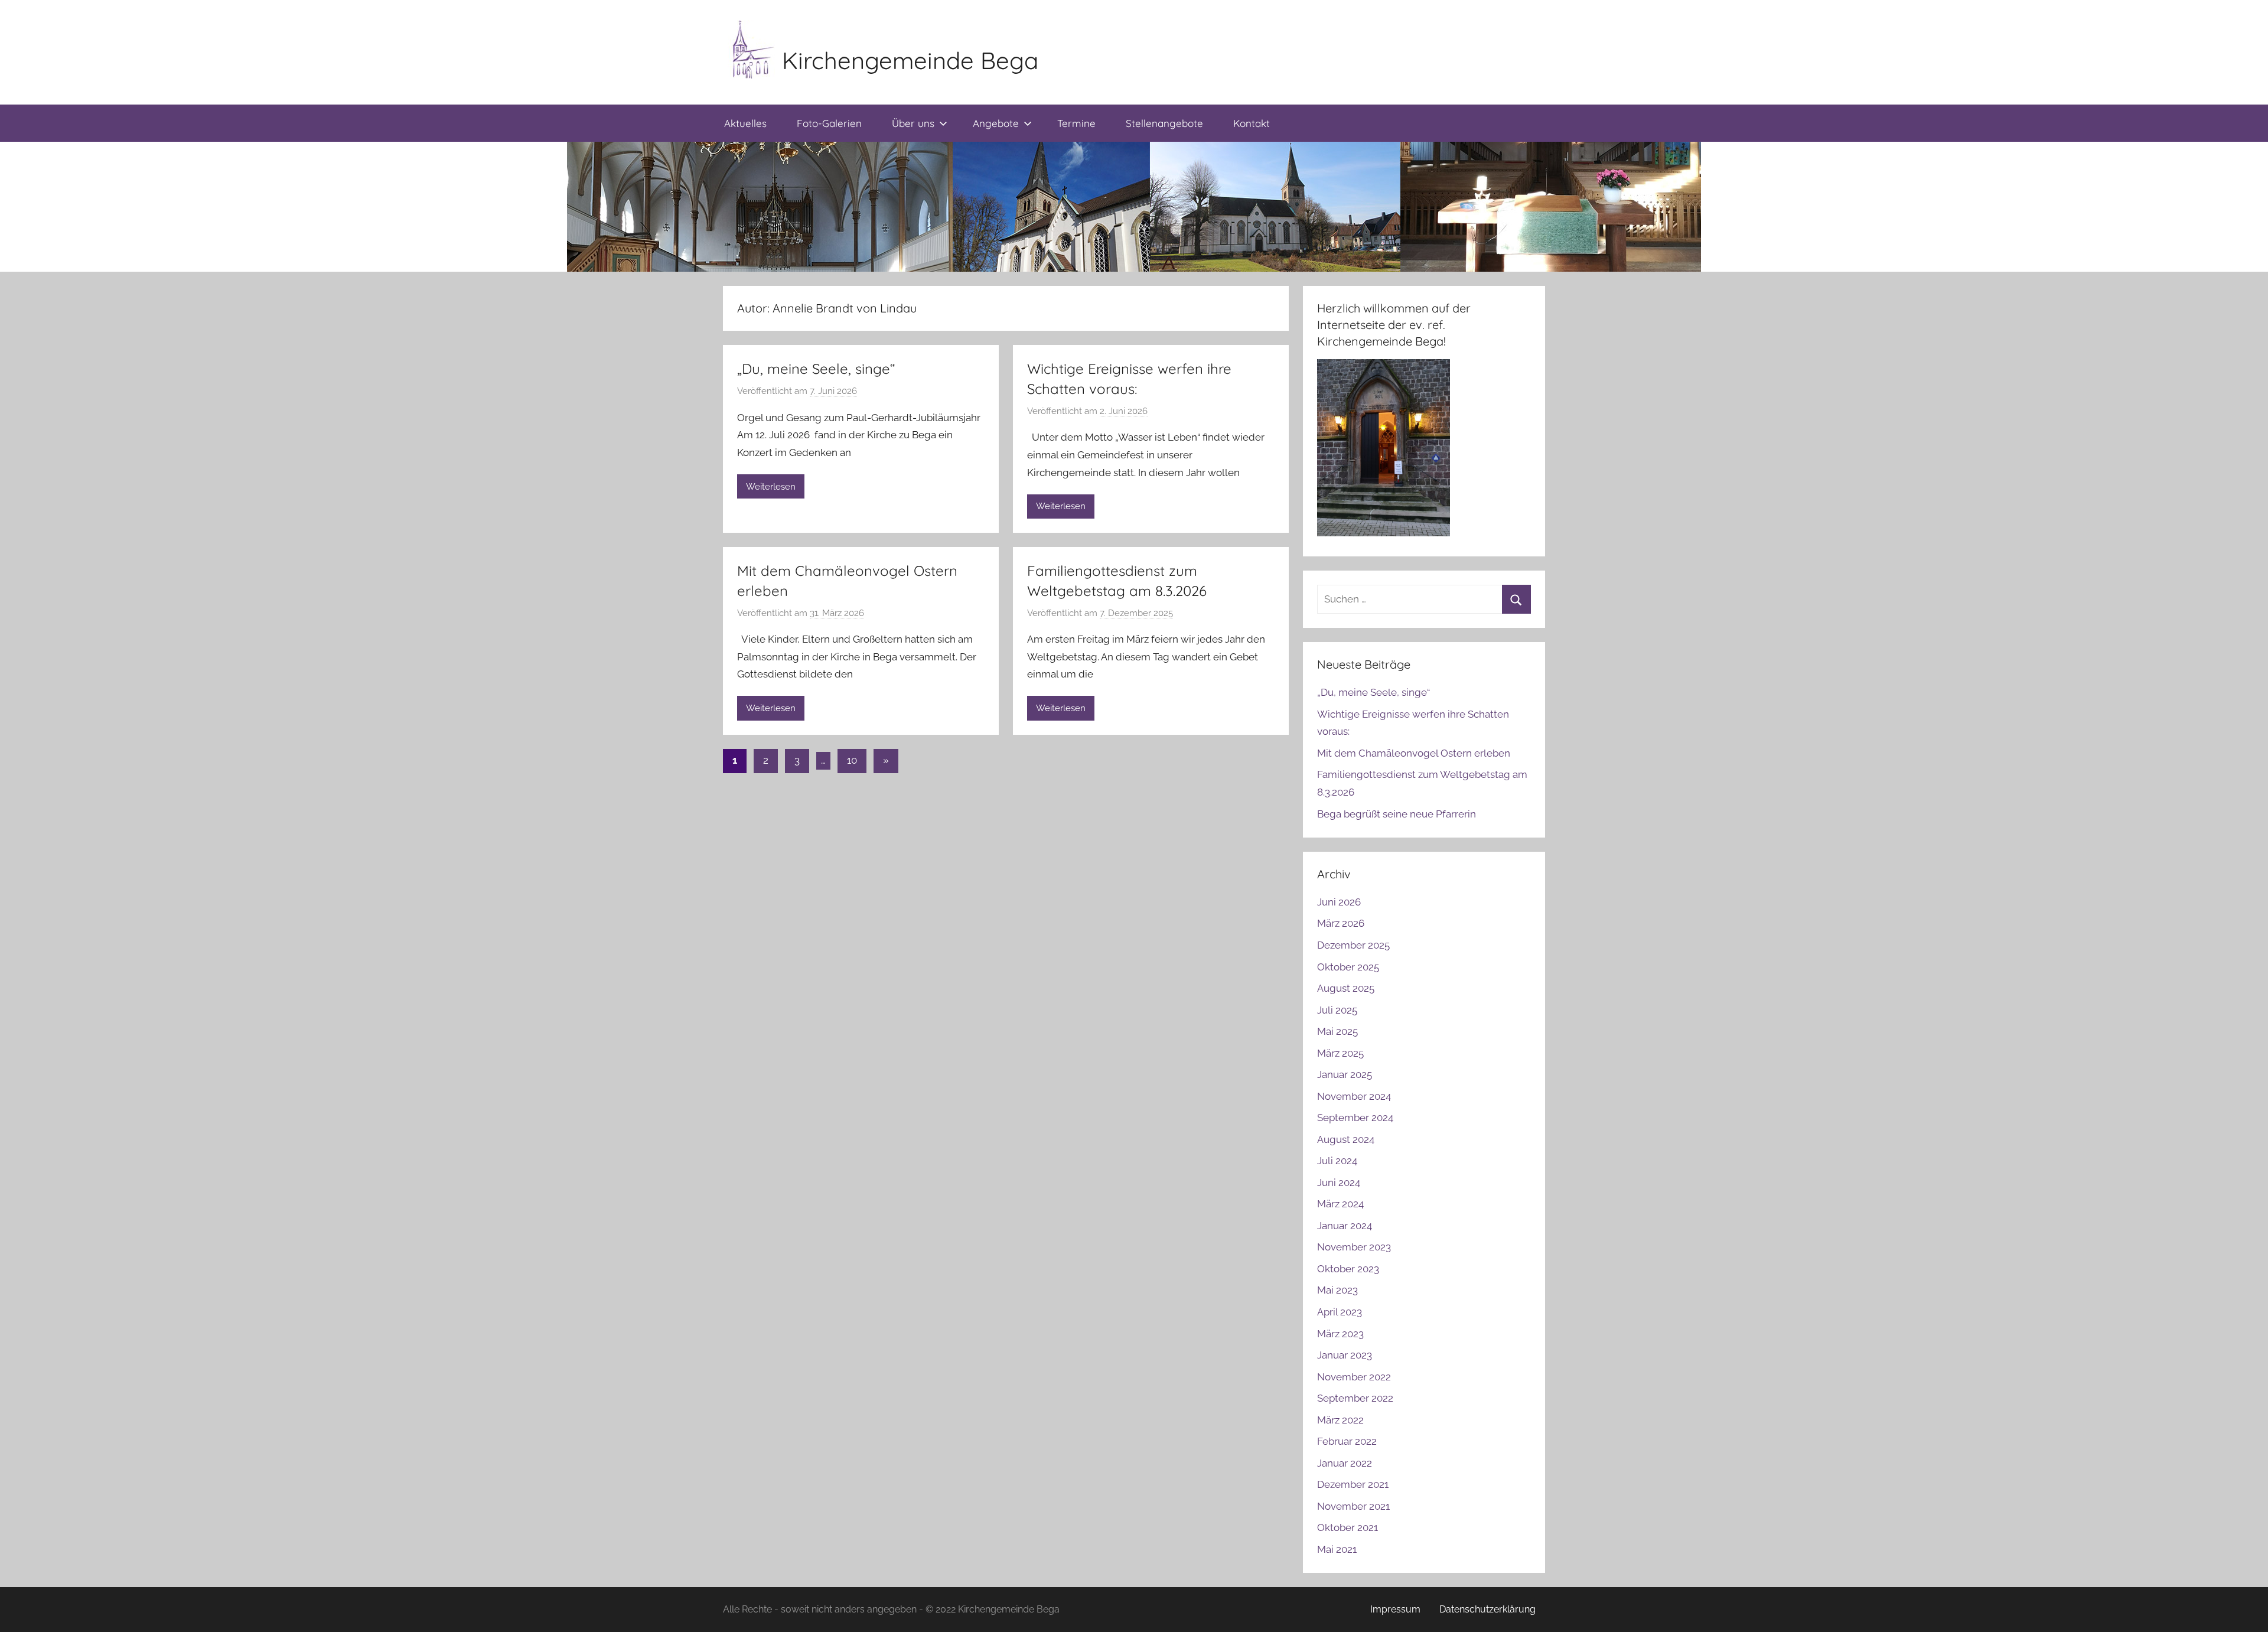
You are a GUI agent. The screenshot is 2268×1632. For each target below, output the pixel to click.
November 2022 (1354, 1377)
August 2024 (1346, 1139)
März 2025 (1340, 1053)
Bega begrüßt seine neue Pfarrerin (1397, 814)
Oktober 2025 (1348, 967)
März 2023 (1340, 1334)
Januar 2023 (1345, 1355)
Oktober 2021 (1348, 1527)
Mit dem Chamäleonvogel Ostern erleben (1414, 753)
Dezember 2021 (1353, 1484)
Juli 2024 (1337, 1161)
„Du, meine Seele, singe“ (816, 369)
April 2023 (1340, 1312)
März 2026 (1341, 923)
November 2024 (1354, 1096)
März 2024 (1340, 1204)
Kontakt (1252, 123)
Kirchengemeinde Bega (910, 60)
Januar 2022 (1345, 1463)
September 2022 (1355, 1398)
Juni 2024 (1339, 1183)
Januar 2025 (1345, 1074)
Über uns (913, 123)
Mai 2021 (1337, 1549)
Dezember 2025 (1353, 945)
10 (852, 760)
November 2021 (1353, 1506)
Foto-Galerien (829, 123)
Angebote (996, 123)
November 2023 (1354, 1247)
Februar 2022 (1347, 1441)
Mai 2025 (1337, 1031)
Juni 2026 (1339, 902)
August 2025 (1346, 988)
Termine (1076, 123)
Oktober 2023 (1348, 1269)
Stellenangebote (1164, 123)
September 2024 (1355, 1118)
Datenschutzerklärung (1487, 1609)
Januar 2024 (1345, 1226)
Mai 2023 (1337, 1290)
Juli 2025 (1337, 1010)
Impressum (1395, 1609)
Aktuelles (745, 123)
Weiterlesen (771, 487)
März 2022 (1340, 1420)
